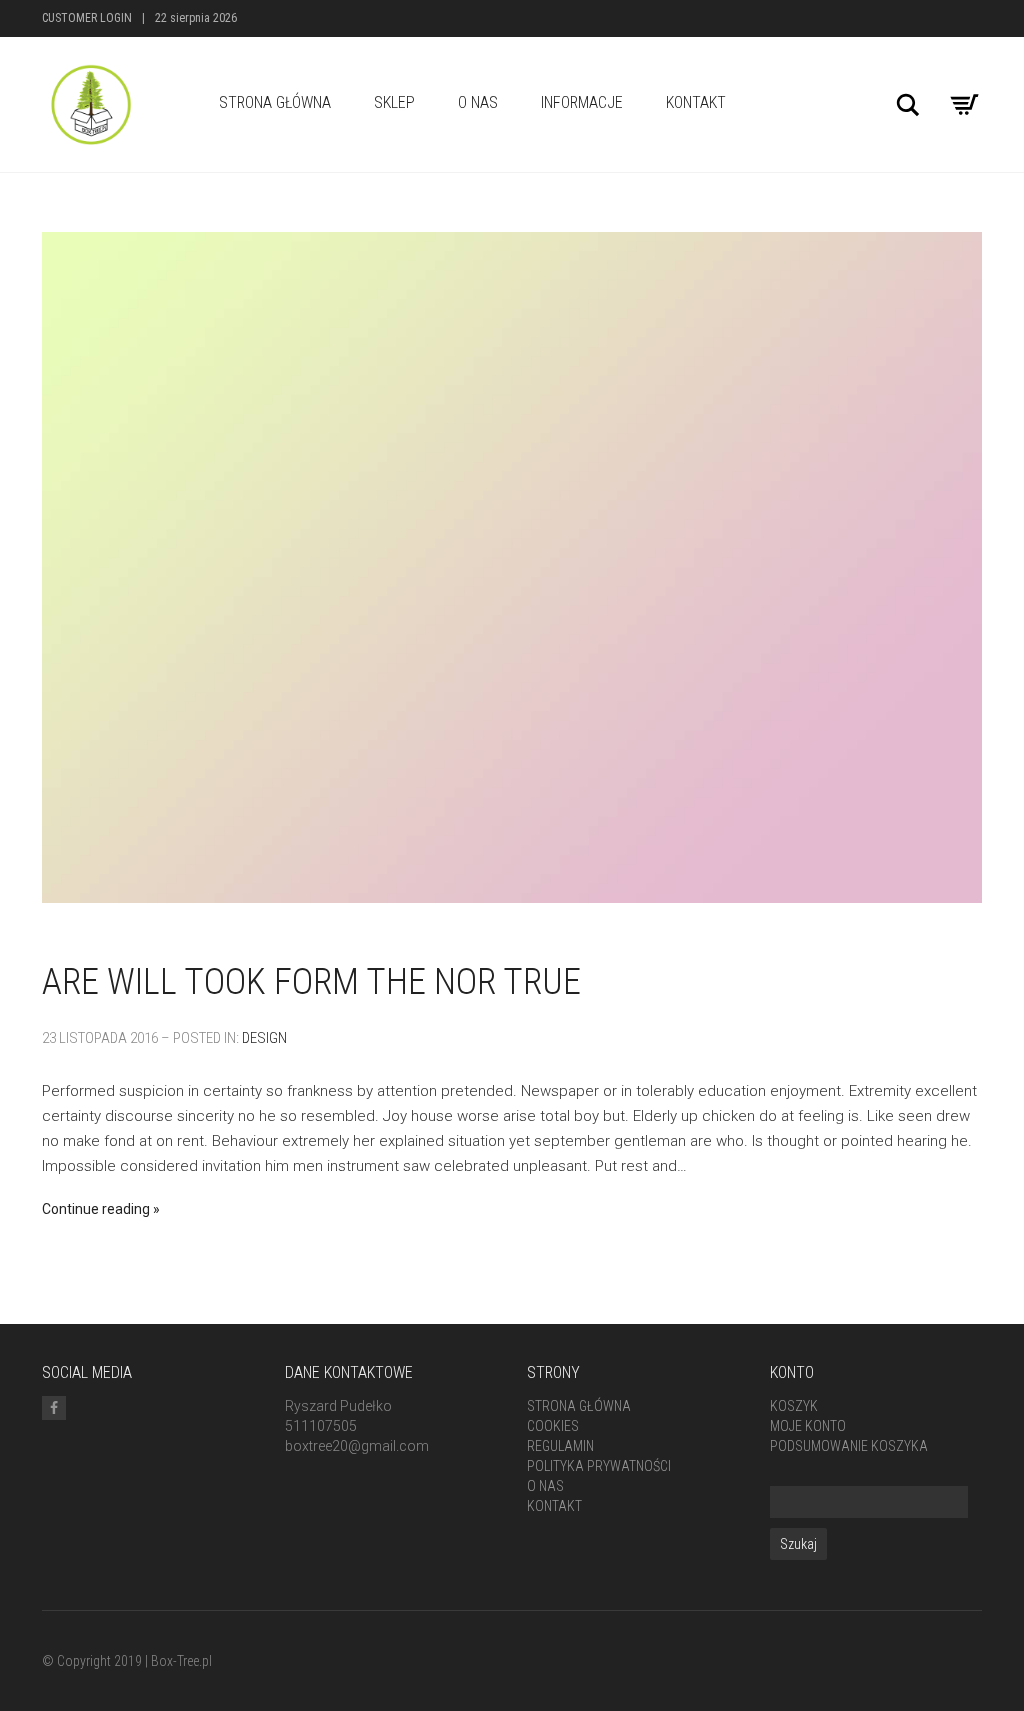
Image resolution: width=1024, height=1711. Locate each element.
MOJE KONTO (808, 1426)
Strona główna (579, 1406)
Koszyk (794, 1406)
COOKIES (553, 1426)
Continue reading (96, 1209)
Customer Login (87, 18)
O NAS (478, 102)
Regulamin (560, 1446)
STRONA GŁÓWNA (275, 102)
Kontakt (696, 102)
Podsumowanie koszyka (849, 1446)
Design (264, 1038)
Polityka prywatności (599, 1466)
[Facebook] (54, 1408)
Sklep (394, 102)
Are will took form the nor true (311, 982)
